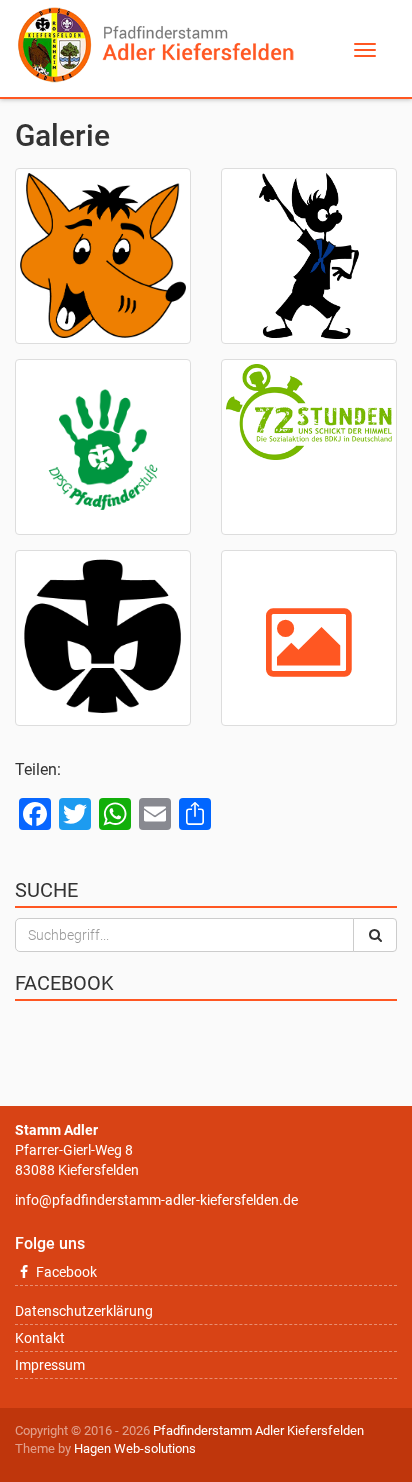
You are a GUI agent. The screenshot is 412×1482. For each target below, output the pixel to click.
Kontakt (40, 1338)
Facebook (65, 1272)
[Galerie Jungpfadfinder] (309, 256)
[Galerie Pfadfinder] (103, 447)
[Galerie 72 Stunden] (309, 447)
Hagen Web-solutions (135, 1448)
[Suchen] (375, 935)
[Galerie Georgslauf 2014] (103, 638)
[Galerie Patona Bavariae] (309, 638)
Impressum (50, 1365)
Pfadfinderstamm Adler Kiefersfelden (258, 1430)
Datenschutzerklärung (84, 1311)
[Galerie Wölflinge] (103, 256)
